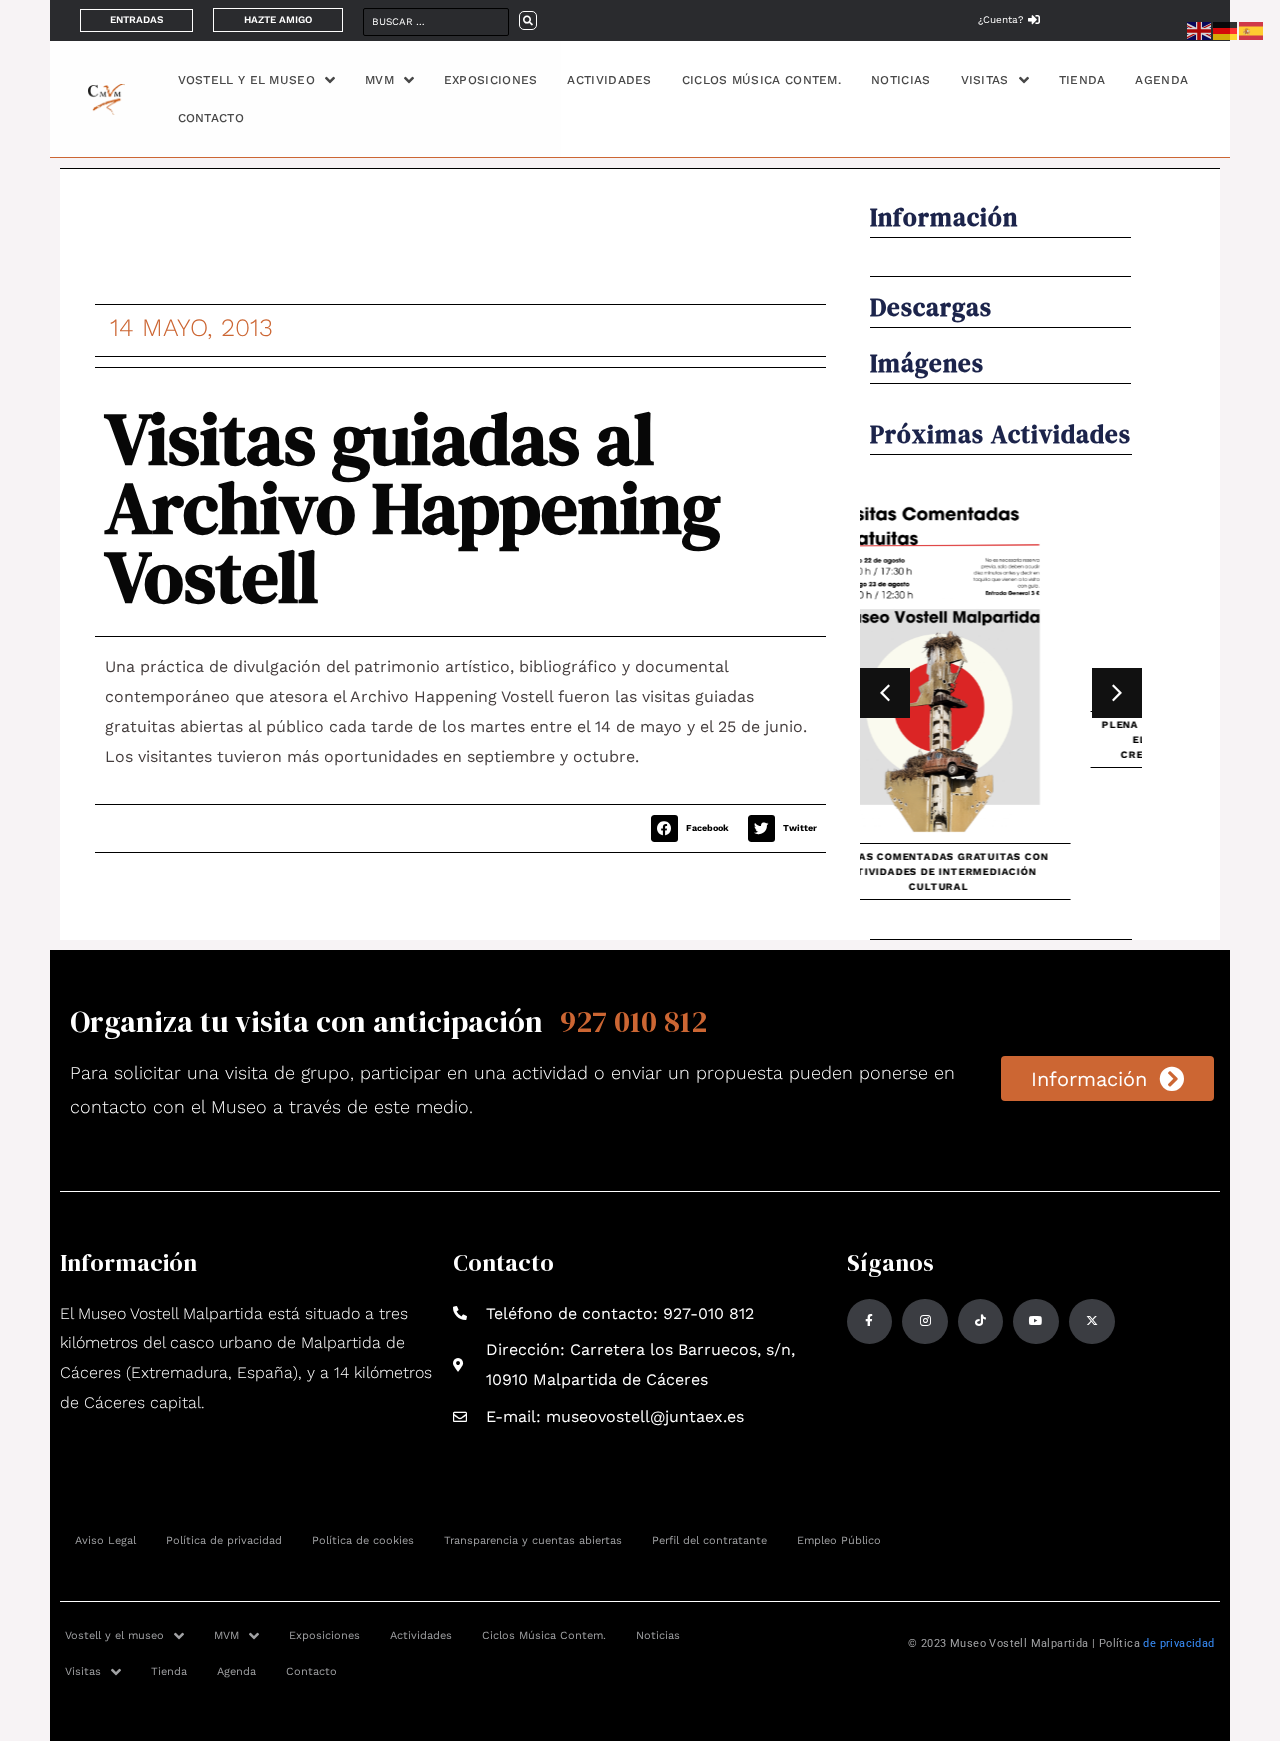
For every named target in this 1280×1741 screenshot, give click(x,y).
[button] (694, 828)
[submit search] (528, 20)
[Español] (1252, 29)
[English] (1200, 29)
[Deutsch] (1226, 29)
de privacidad (1178, 1643)
